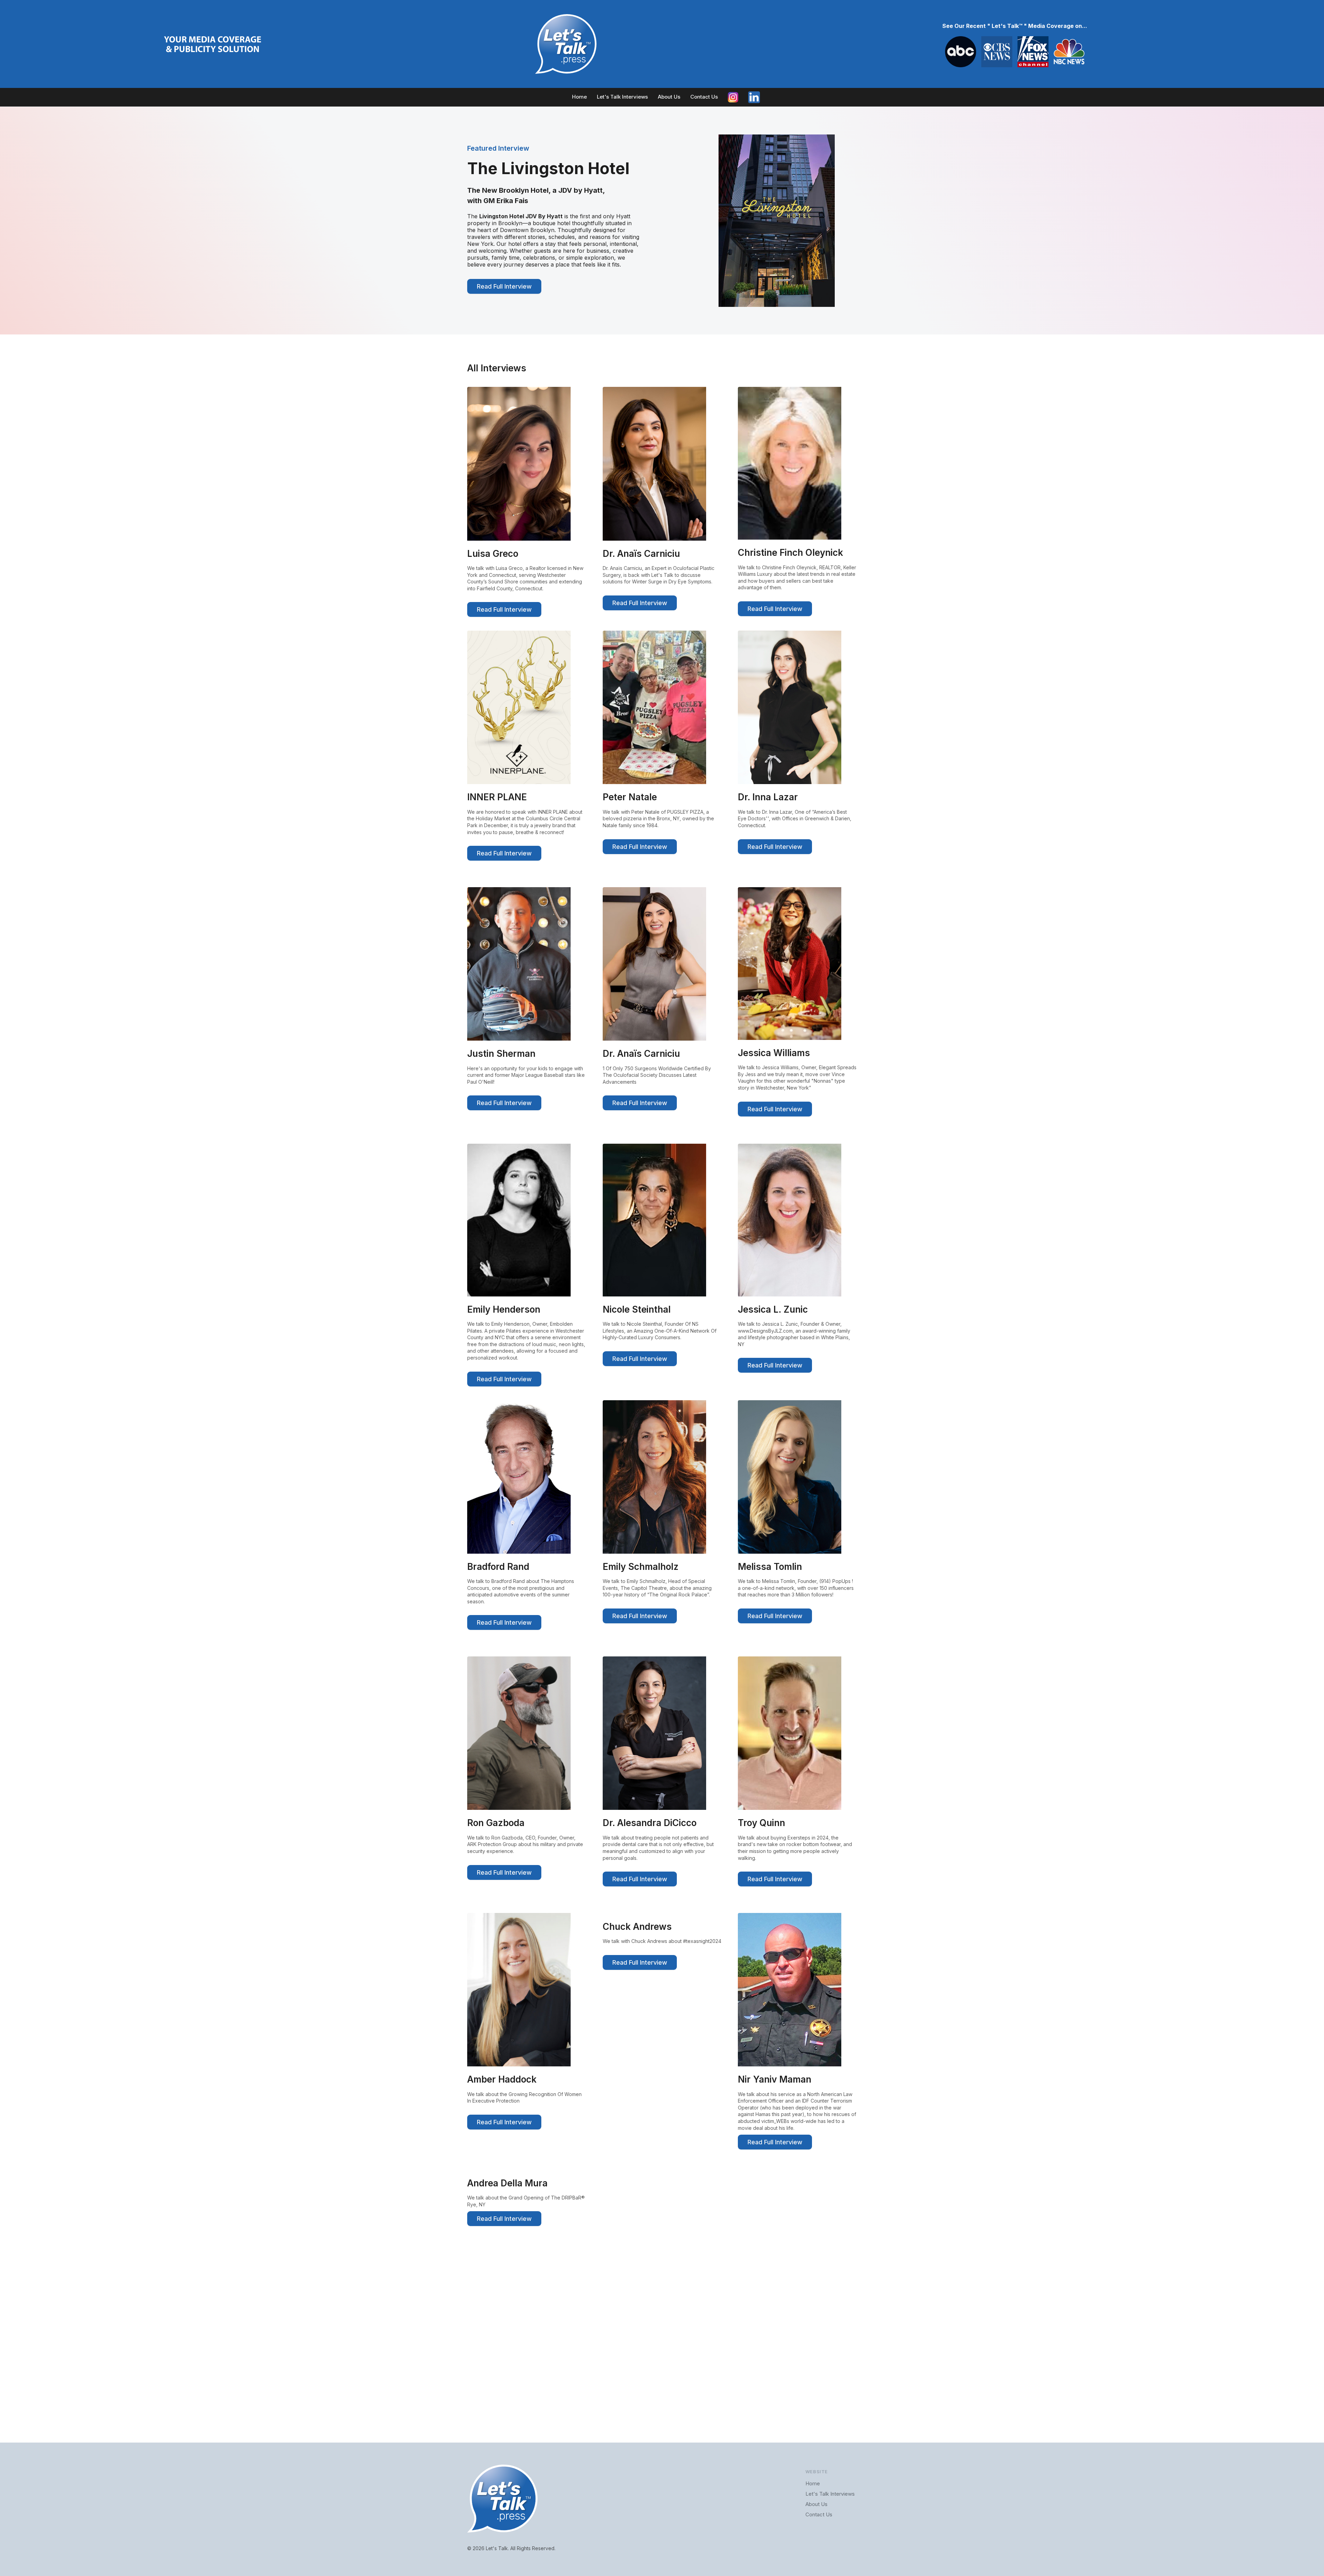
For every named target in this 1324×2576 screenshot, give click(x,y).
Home (579, 97)
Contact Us (704, 97)
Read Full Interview (504, 286)
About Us (669, 97)
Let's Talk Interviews (622, 97)
